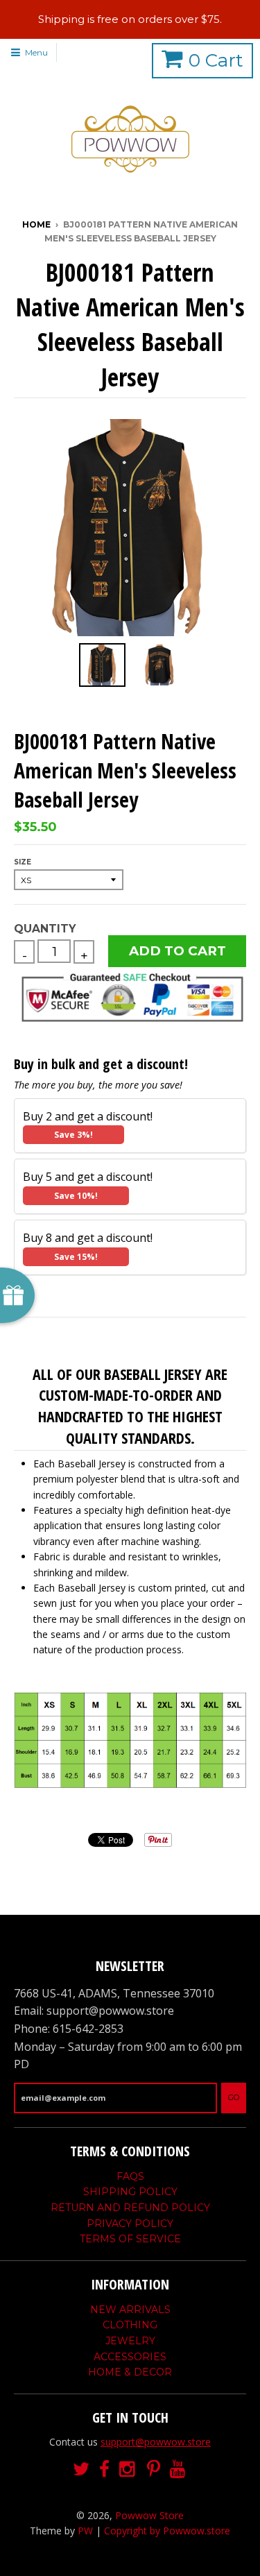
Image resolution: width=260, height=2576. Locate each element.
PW (85, 2531)
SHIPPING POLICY (130, 2192)
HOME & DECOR (130, 2372)
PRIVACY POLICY (130, 2224)
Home (36, 224)
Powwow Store (149, 2515)
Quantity (45, 929)
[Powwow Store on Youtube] (179, 2470)
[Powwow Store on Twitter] (81, 2470)
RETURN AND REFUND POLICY (130, 2208)
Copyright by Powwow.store (167, 2531)
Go (234, 2097)
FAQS (130, 2176)
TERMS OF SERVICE (130, 2239)
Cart (216, 60)
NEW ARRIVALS (130, 2310)
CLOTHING (130, 2325)
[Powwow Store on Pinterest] (154, 2470)
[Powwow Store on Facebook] (104, 2470)
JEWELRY (130, 2341)
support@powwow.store (156, 2442)
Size (23, 862)
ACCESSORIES (130, 2357)
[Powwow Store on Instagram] (128, 2470)
